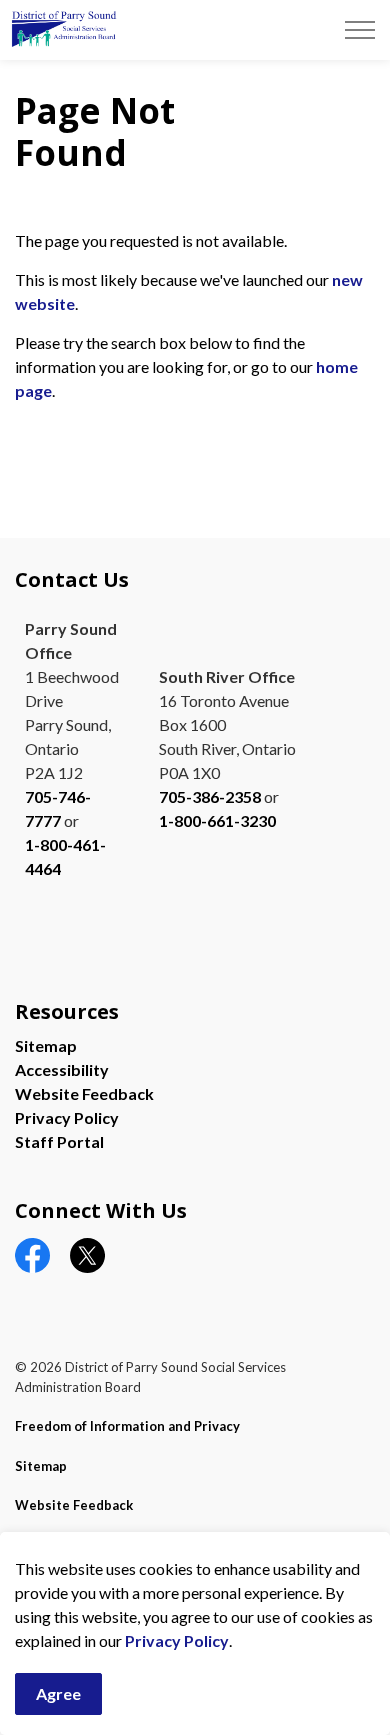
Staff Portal (59, 1141)
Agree (58, 1693)
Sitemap (46, 1045)
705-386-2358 (210, 796)
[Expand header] (360, 30)
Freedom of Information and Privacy (127, 1426)
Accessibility (62, 1069)
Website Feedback (84, 1093)
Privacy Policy (177, 1640)
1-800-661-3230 (217, 820)
